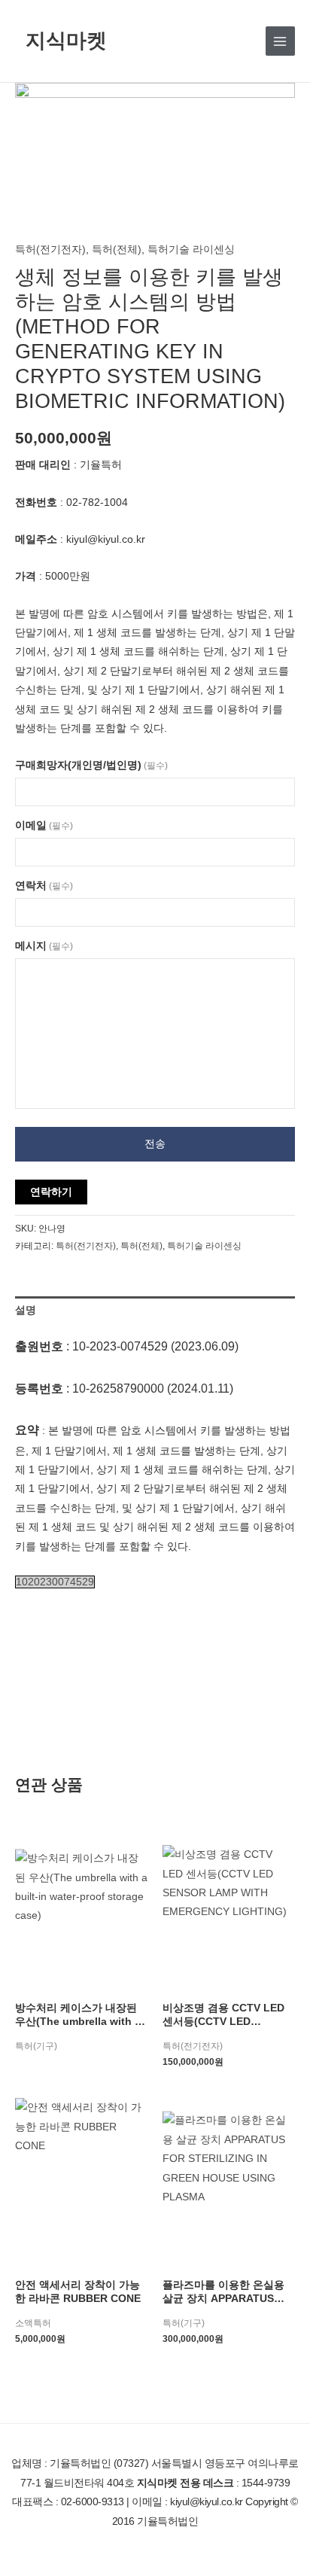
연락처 (44, 886)
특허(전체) (117, 250)
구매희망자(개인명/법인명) (91, 765)
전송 (155, 1144)
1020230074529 (55, 1582)
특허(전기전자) (50, 250)
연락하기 (51, 1192)
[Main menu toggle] (280, 41)
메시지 (44, 946)
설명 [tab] (26, 1310)
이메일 (44, 825)
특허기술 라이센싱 (191, 250)
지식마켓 (66, 40)
